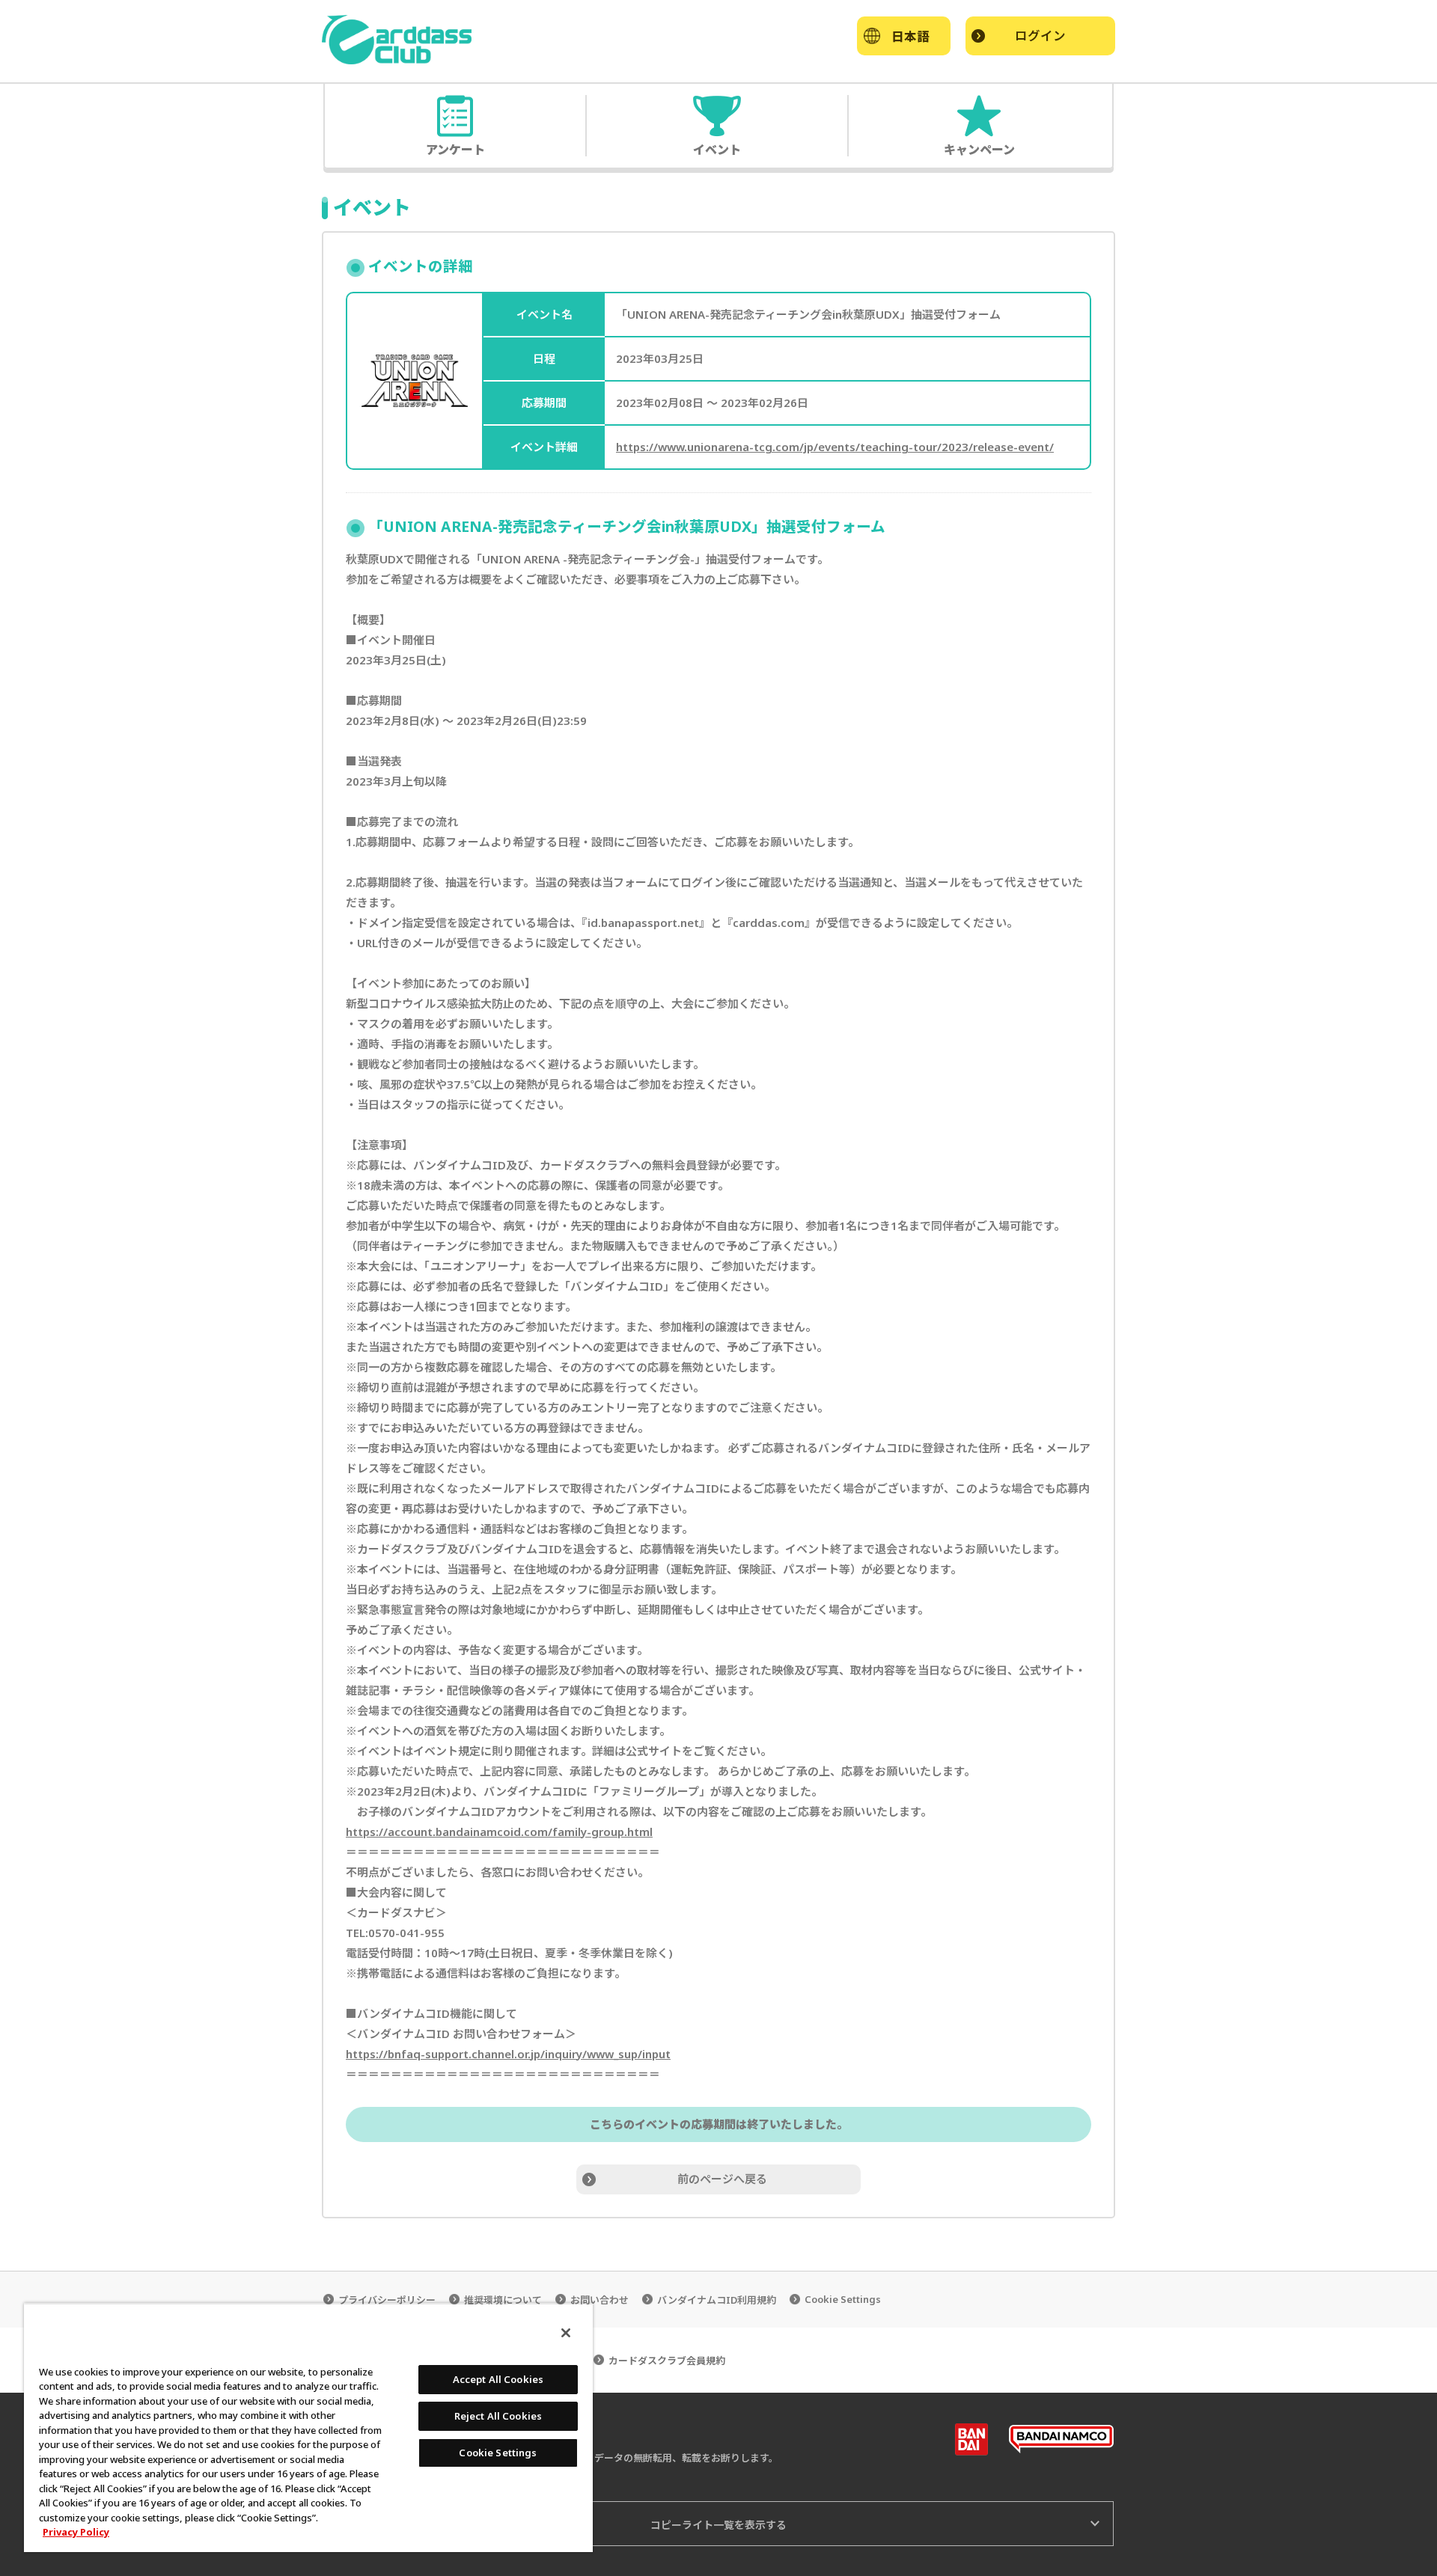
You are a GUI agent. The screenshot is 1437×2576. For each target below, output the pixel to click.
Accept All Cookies (498, 2379)
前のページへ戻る (722, 2179)
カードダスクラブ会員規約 (667, 2361)
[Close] (566, 2333)
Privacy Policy (76, 2532)
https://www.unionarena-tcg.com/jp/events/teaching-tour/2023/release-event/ (835, 447)
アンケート (455, 149)
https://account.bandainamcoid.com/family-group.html (499, 1832)
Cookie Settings (843, 2300)
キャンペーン (979, 149)
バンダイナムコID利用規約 (717, 2300)
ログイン (1040, 36)
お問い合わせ (599, 2300)
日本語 (910, 36)
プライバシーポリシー (387, 2300)
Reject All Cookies (498, 2416)
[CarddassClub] (397, 40)
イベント (717, 149)
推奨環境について (503, 2300)
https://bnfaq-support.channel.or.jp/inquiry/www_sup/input (508, 2054)
